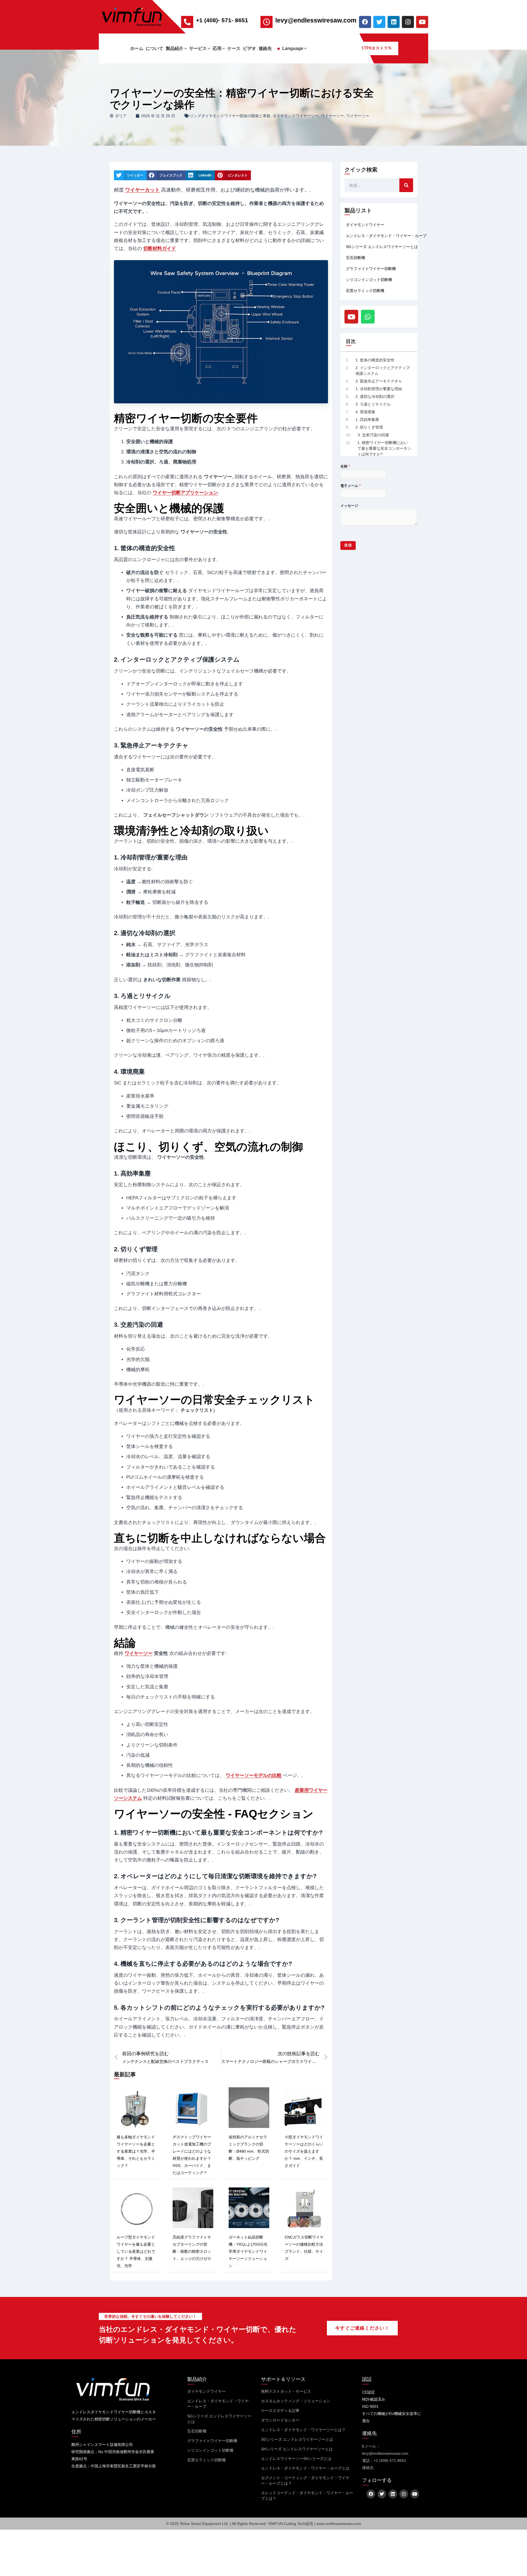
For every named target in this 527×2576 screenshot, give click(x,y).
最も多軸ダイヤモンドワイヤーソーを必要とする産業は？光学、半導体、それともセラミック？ (136, 2151)
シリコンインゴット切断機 (369, 280)
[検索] (406, 185)
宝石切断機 (355, 258)
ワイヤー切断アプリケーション (185, 493)
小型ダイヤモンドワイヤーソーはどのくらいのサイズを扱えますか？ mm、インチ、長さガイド (304, 2151)
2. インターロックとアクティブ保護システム (383, 371)
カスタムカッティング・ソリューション (296, 2401)
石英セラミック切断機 (365, 291)
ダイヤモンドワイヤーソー (296, 116)
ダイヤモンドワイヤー (365, 225)
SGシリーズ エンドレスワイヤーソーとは (382, 247)
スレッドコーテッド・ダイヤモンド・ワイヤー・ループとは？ (307, 2496)
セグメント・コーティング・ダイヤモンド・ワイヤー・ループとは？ (305, 2481)
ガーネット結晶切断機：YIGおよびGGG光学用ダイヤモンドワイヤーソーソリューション (248, 2251)
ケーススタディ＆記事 (280, 2411)
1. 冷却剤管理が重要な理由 (379, 389)
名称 (345, 466)
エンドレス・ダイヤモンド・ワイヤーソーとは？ (303, 2430)
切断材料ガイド (160, 248)
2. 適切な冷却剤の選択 (375, 396)
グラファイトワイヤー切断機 (371, 269)
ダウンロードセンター (280, 2420)
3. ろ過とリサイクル (373, 404)
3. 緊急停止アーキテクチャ (379, 381)
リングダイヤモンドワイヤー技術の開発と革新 (230, 116)
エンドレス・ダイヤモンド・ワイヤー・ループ (386, 236)
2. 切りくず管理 (369, 427)
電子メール (351, 486)
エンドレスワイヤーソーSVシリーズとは (296, 2459)
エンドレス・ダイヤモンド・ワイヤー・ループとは (305, 2468)
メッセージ (349, 506)
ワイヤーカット (142, 190)
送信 (348, 545)
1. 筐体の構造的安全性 (375, 360)
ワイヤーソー (332, 116)
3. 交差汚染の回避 (373, 435)
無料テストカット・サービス (286, 2391)
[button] (185, 48)
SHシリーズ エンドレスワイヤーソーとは (297, 2449)
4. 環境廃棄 (365, 412)
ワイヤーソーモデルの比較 (254, 1775)
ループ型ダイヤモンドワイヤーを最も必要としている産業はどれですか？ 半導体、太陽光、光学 (136, 2251)
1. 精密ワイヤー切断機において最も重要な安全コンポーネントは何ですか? (384, 448)
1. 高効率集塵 (367, 420)
